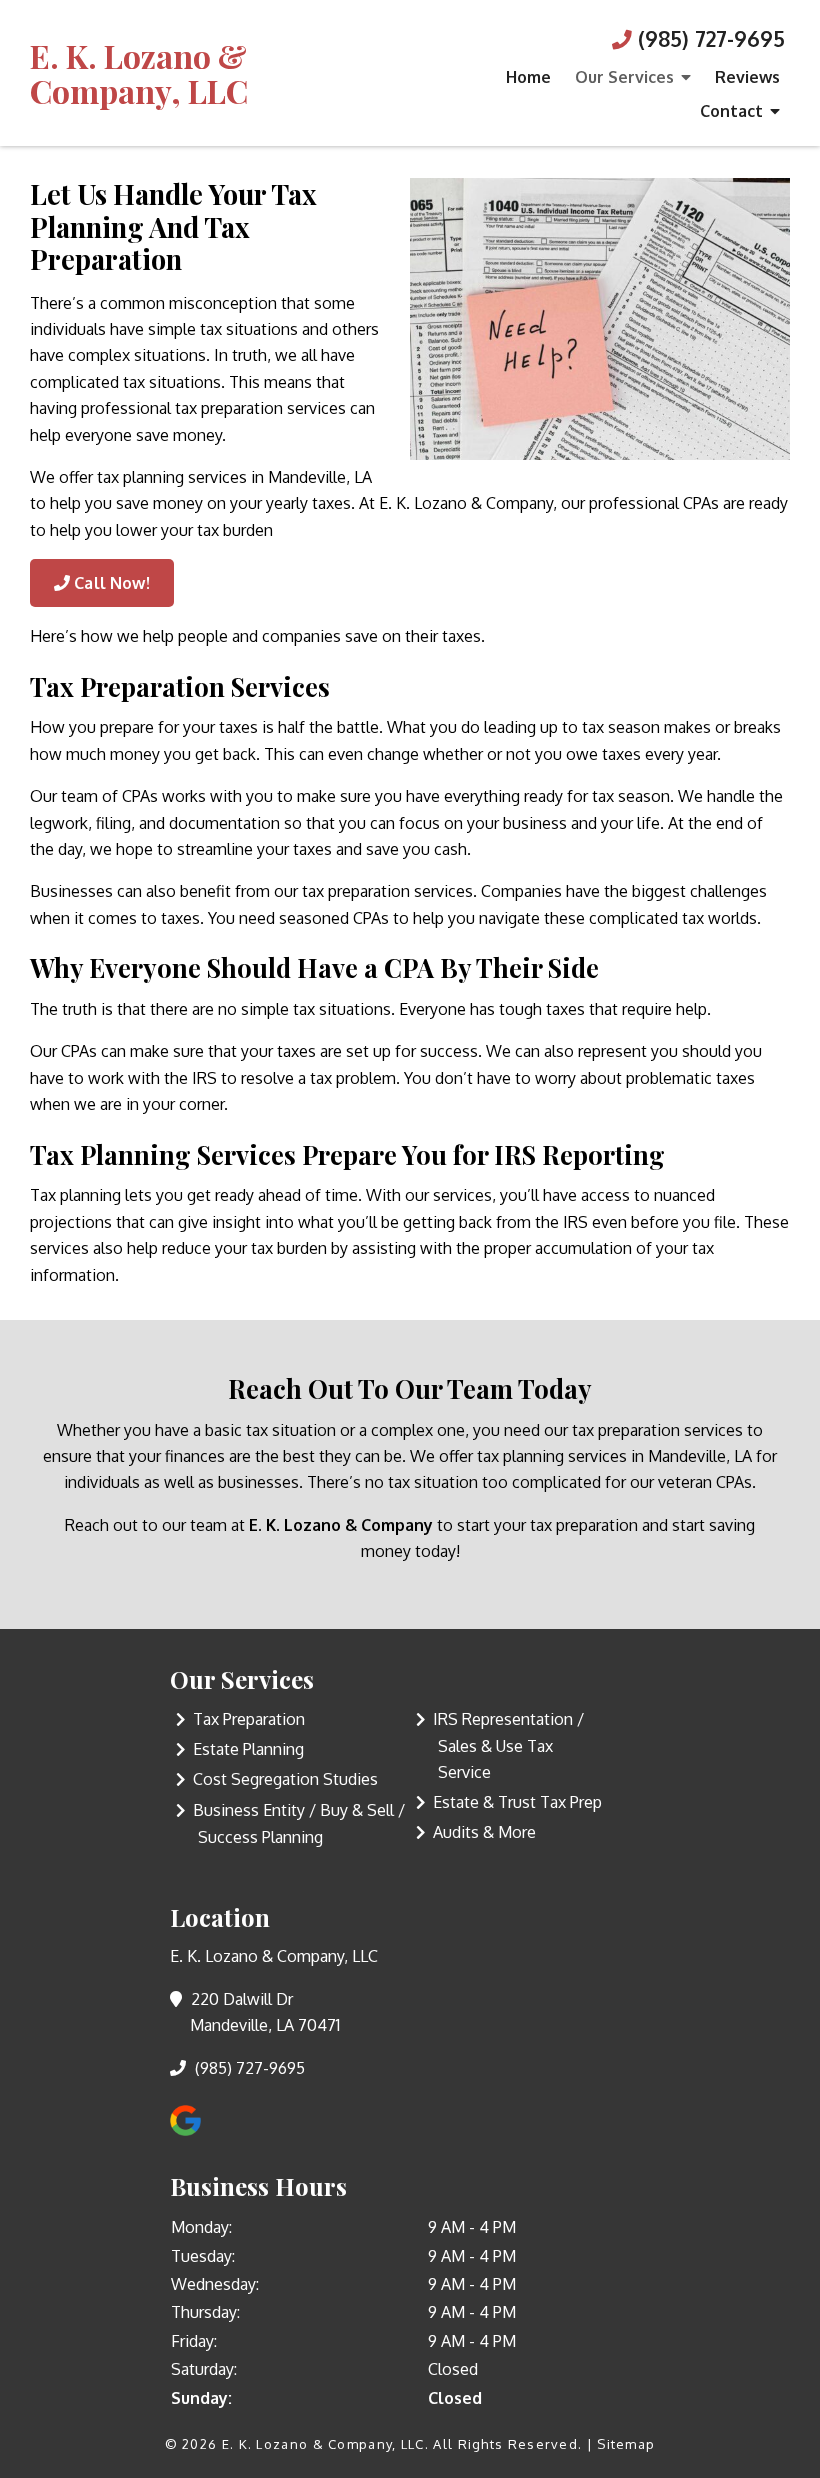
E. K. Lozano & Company (341, 1525)
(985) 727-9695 (708, 39)
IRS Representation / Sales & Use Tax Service (508, 1746)
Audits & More (484, 1832)
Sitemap (626, 2444)
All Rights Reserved (505, 2444)
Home (528, 77)
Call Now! (110, 583)
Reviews (747, 77)
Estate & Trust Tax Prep (517, 1802)
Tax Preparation (249, 1719)
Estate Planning (248, 1749)
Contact (731, 111)
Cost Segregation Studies (285, 1779)
